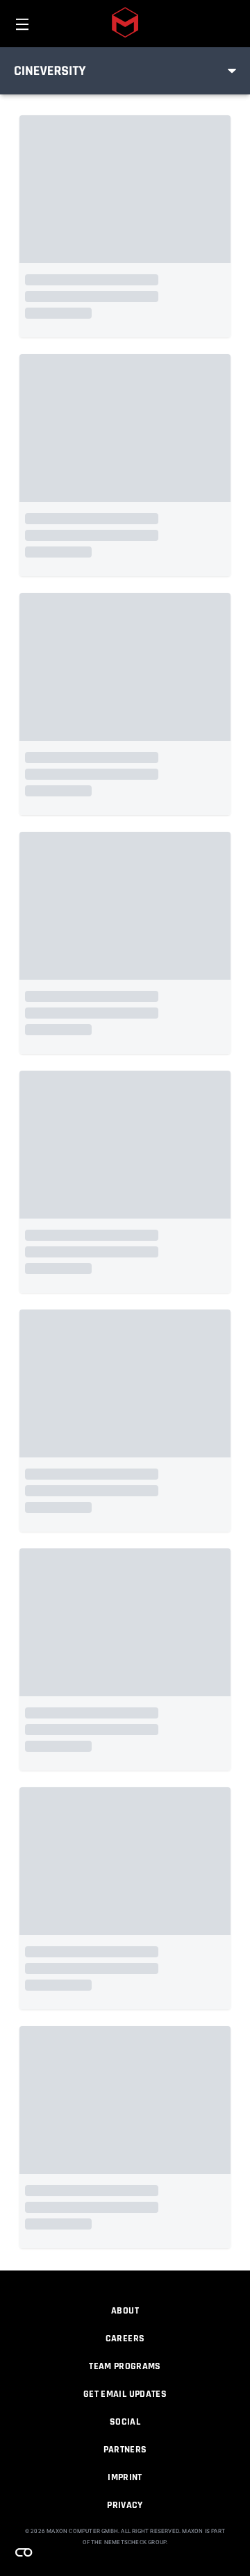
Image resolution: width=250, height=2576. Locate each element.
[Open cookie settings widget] (24, 2552)
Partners (125, 2450)
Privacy (125, 2505)
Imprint (125, 2477)
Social (125, 2422)
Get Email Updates (125, 2394)
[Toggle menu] (232, 71)
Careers (125, 2339)
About (125, 2311)
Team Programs (125, 2366)
